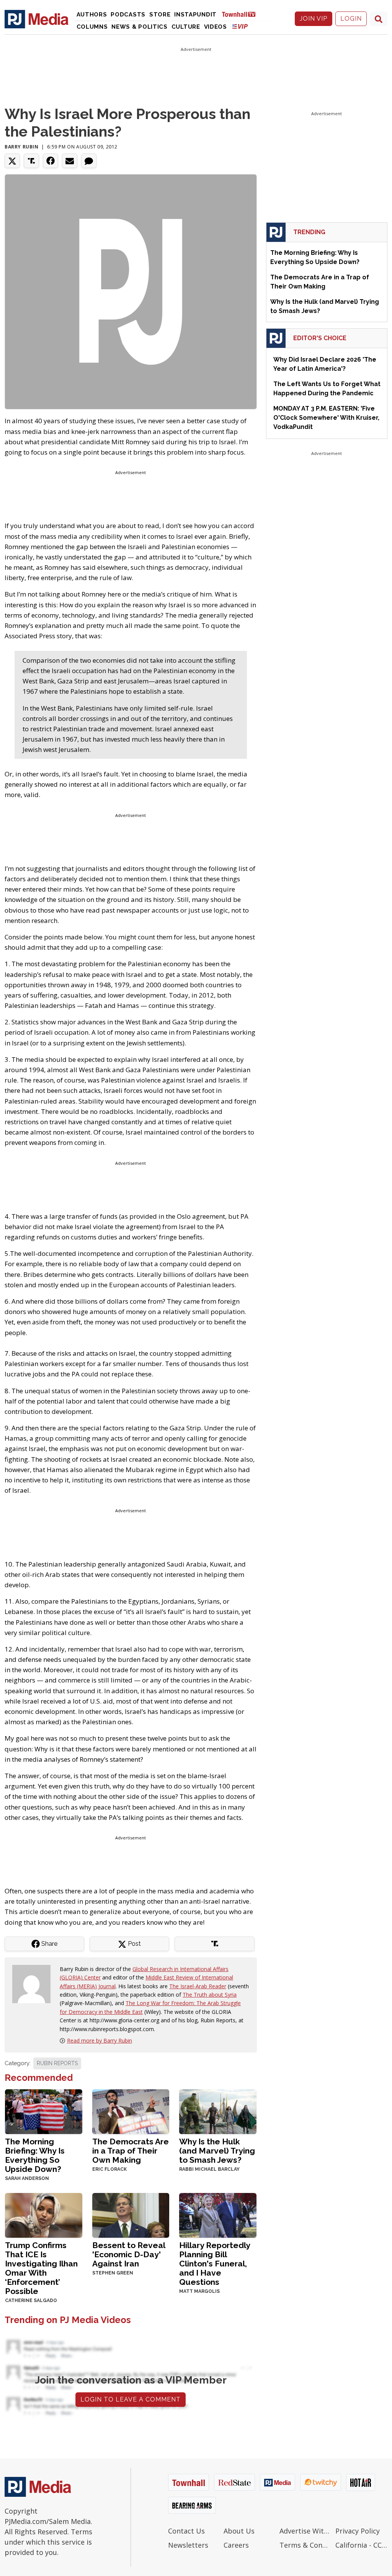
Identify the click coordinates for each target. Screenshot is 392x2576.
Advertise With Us (305, 2531)
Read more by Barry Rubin (100, 2040)
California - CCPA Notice (361, 2545)
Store (160, 15)
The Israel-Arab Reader (198, 1986)
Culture (186, 27)
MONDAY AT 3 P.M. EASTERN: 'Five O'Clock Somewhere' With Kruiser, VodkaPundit (326, 418)
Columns (92, 27)
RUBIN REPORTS (57, 2063)
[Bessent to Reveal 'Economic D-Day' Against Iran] (131, 2215)
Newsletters (188, 2545)
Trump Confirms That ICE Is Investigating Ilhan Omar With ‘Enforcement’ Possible (41, 2268)
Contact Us (186, 2531)
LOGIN (351, 19)
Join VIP (314, 19)
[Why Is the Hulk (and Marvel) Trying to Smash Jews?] (218, 2111)
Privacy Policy (358, 2531)
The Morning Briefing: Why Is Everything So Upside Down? (35, 2155)
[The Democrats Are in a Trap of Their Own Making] (131, 2111)
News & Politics (140, 27)
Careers (236, 2545)
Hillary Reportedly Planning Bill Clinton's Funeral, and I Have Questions (215, 2264)
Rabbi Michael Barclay (209, 2169)
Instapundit (195, 15)
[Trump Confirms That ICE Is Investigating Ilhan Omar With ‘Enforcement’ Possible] (44, 2215)
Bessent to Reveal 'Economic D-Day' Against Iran (129, 2254)
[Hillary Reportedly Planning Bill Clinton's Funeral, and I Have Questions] (218, 2215)
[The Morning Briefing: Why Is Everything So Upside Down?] (44, 2111)
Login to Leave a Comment (131, 2399)
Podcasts (128, 15)
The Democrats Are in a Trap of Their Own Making (131, 2151)
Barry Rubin (22, 147)
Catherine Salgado (31, 2300)
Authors (92, 15)
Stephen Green (113, 2273)
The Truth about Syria (210, 1995)
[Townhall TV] (242, 14)
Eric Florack (109, 2169)
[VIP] (240, 26)
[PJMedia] (37, 19)
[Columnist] (34, 1983)
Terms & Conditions (305, 2545)
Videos (216, 27)
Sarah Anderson (27, 2178)
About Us (239, 2531)
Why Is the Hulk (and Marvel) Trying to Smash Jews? (217, 2151)
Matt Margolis (199, 2291)
